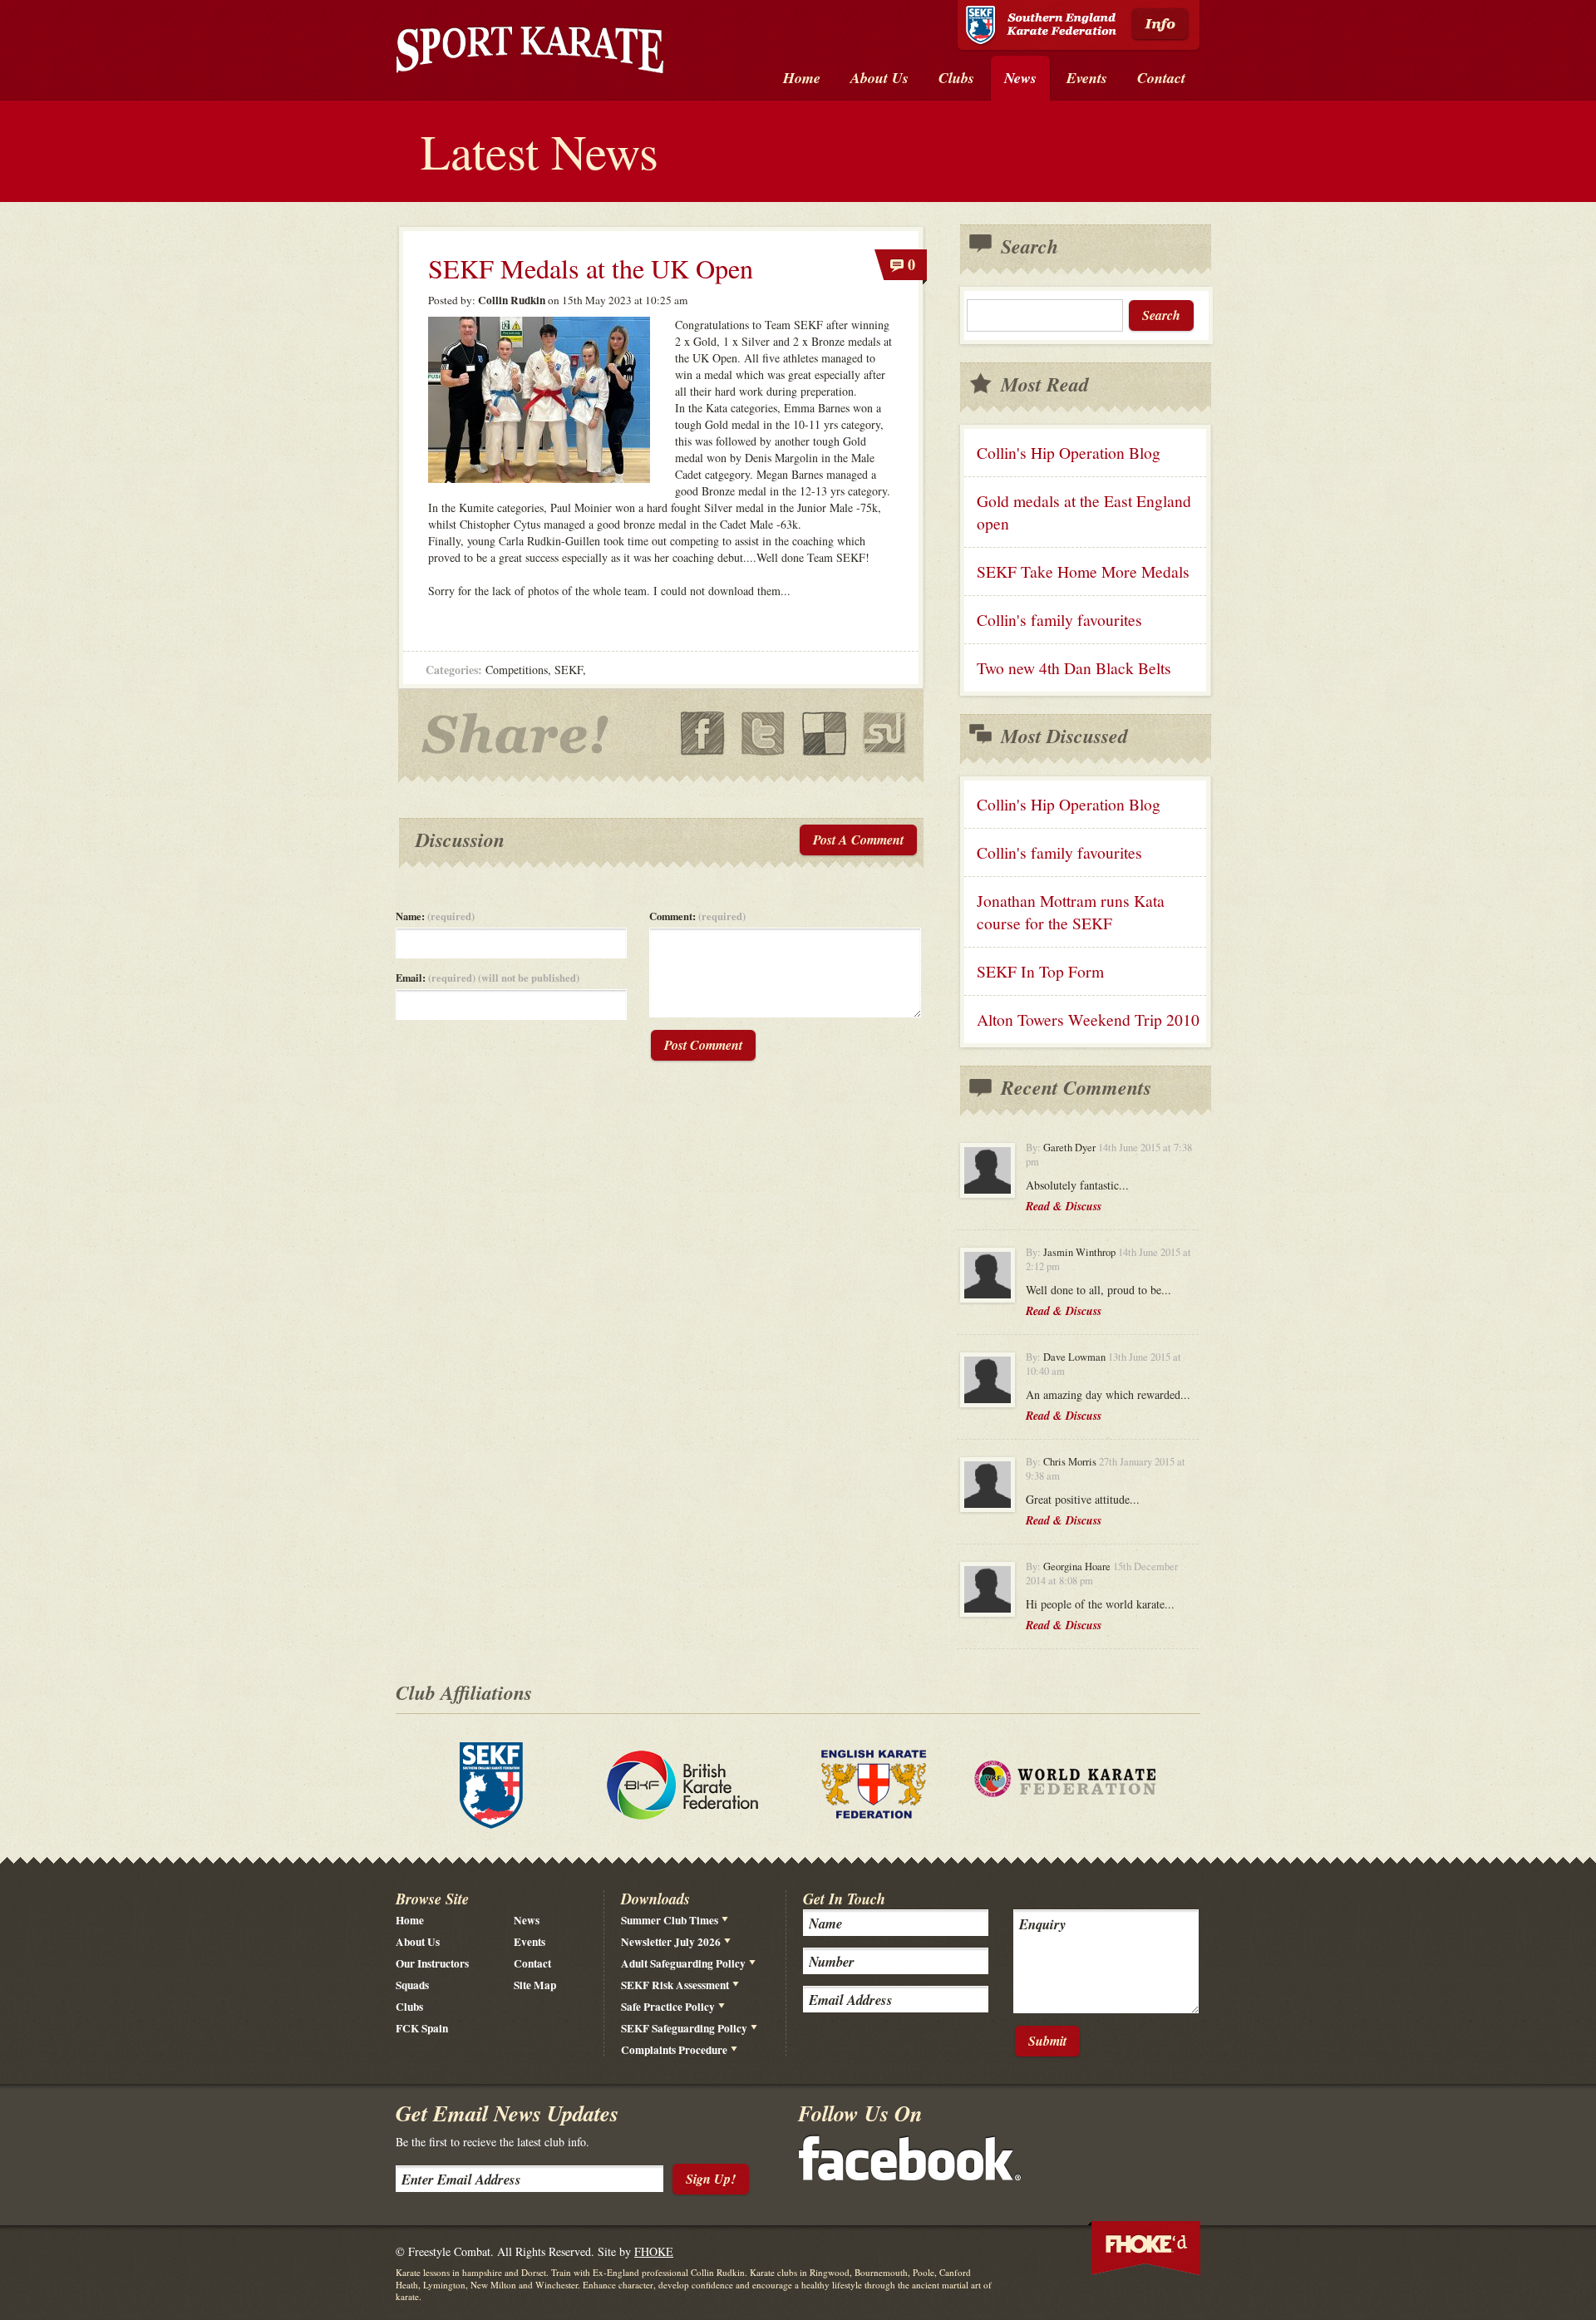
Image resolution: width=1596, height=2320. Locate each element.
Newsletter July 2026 (671, 1942)
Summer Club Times (670, 1920)
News (527, 1920)
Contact (532, 1963)
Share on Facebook (703, 734)
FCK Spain (422, 2028)
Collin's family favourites (1059, 620)
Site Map (535, 1985)
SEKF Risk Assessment (675, 1985)
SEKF (569, 670)
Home (410, 1920)
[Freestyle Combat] (530, 53)
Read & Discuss (1064, 1206)
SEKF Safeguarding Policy (684, 2028)
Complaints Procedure (674, 2050)
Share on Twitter (764, 734)
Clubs (409, 2007)
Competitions (517, 670)
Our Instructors (432, 1963)
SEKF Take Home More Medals (1083, 571)
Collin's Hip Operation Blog (1069, 453)
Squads (412, 1985)
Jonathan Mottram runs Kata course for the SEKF (1071, 912)
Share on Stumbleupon (885, 734)
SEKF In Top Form (1040, 971)
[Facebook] (910, 2176)
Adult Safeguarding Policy (683, 1963)
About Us (418, 1942)
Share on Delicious (824, 734)
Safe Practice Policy (668, 2007)
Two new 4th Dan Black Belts (1074, 668)
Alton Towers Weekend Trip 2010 (1088, 1020)
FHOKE (654, 2251)
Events (530, 1942)
